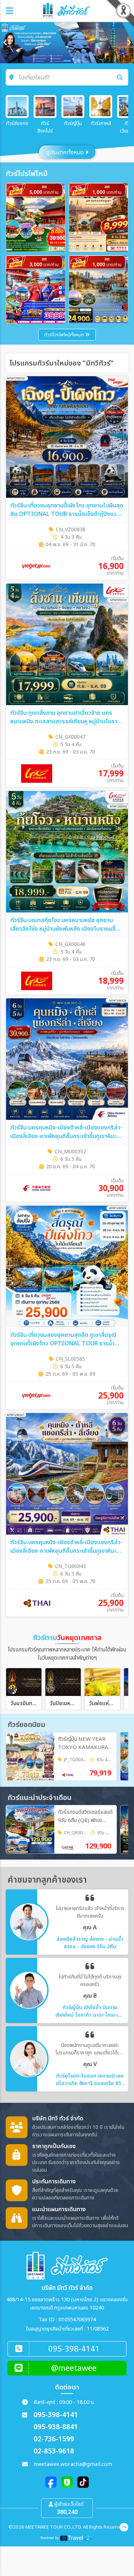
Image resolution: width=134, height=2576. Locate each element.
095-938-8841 (56, 2427)
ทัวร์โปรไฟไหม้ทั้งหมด (65, 335)
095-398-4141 (56, 2415)
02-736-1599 (54, 2439)
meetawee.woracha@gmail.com (73, 2464)
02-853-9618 (54, 2451)
